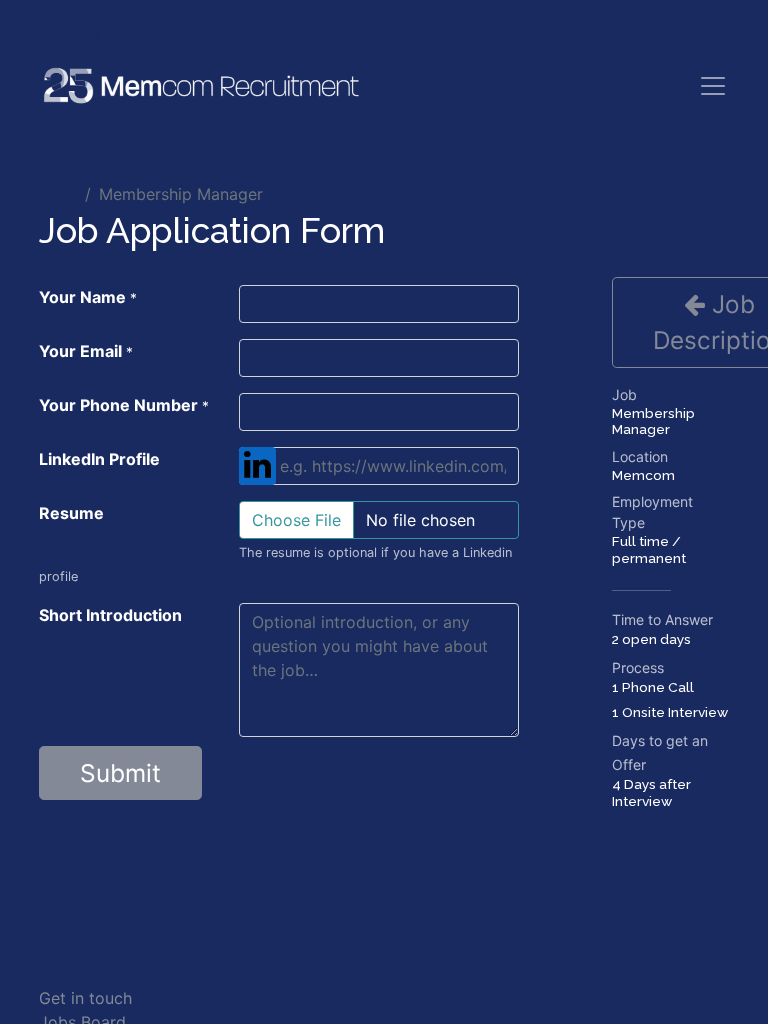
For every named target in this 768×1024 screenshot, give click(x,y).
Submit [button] (120, 773)
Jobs (58, 194)
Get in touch (85, 998)
